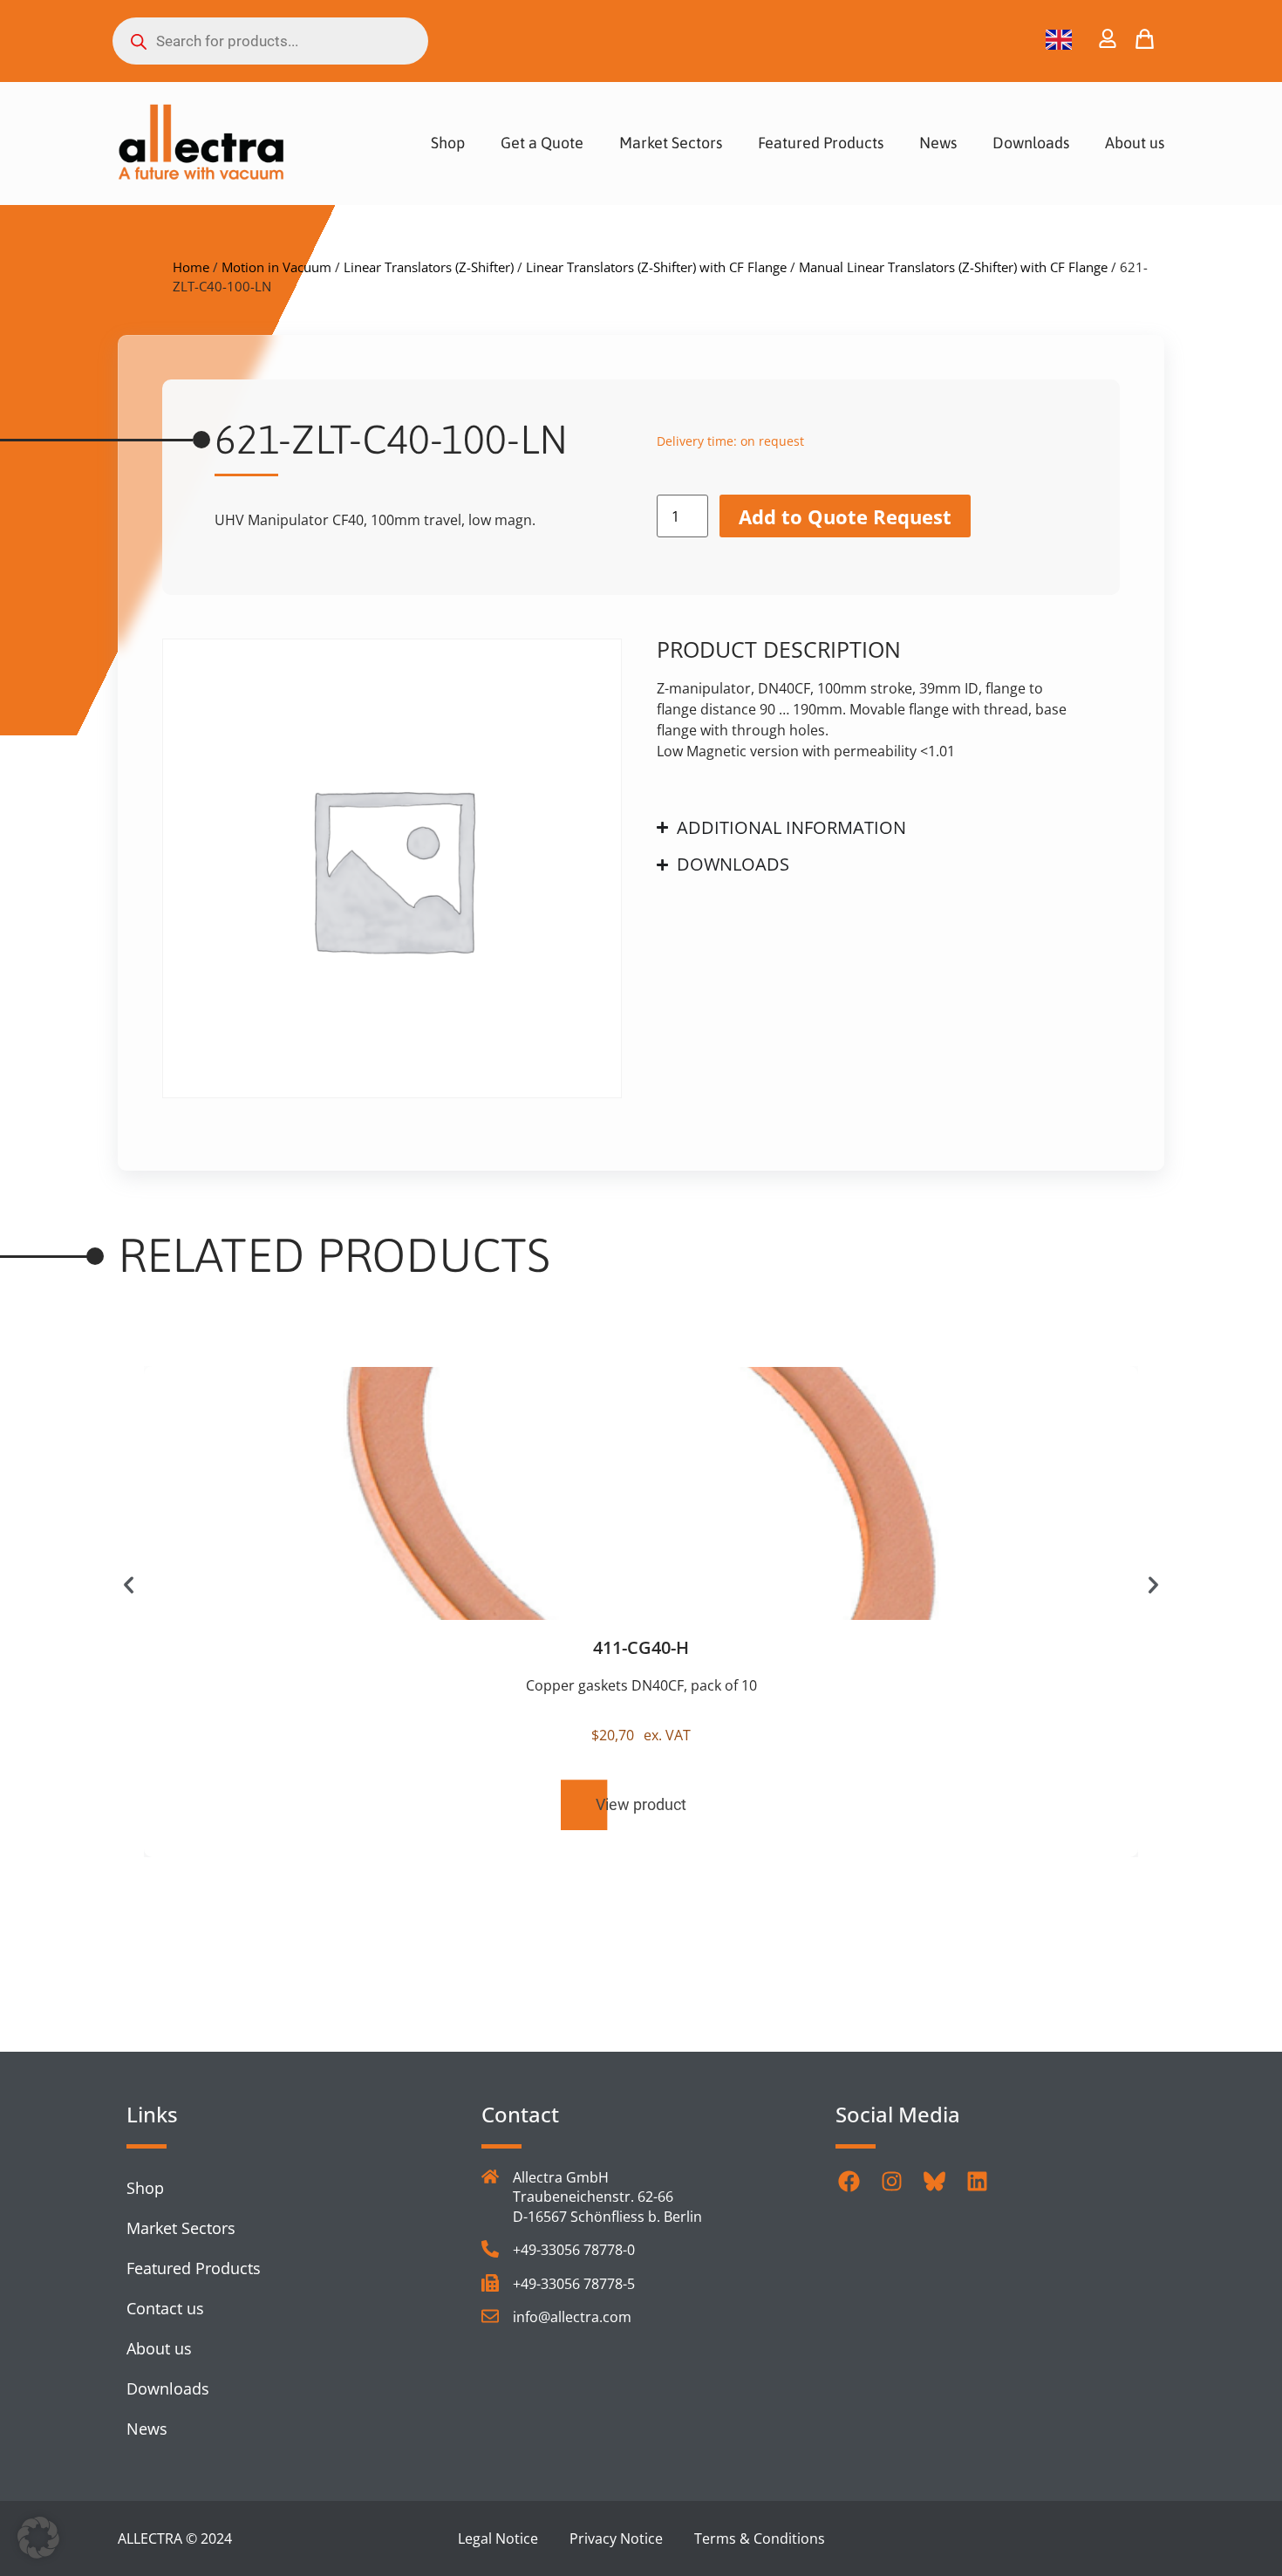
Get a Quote (542, 143)
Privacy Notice (616, 2538)
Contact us (165, 2308)
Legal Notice (498, 2538)
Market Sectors (671, 143)
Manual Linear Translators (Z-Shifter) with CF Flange (953, 267)
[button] (129, 1585)
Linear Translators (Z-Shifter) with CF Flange (656, 267)
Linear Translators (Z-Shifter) (429, 267)
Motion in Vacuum (276, 267)
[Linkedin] (977, 2181)
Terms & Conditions (760, 2538)
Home (191, 267)
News (938, 143)
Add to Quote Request (845, 516)
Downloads (1031, 143)
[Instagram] (891, 2181)
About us (1135, 143)
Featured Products (821, 143)
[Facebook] (849, 2181)
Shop (448, 143)
